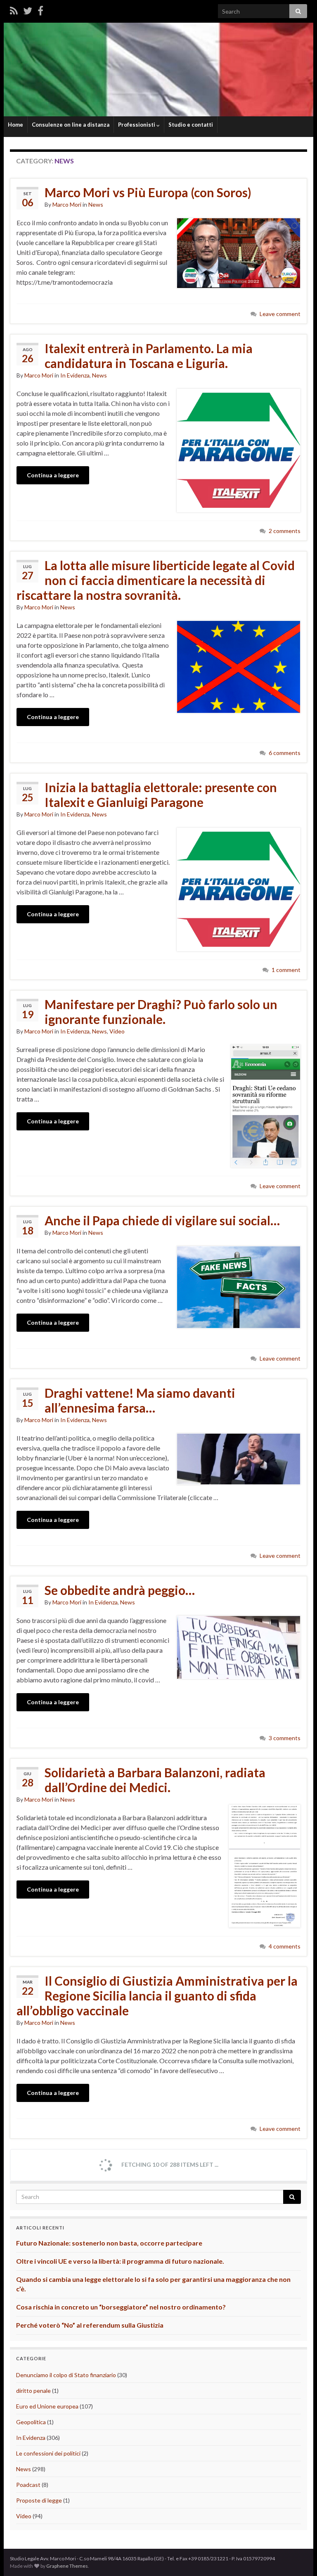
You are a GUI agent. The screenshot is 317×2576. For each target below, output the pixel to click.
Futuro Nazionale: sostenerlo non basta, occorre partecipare (109, 2243)
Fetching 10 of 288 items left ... (169, 2164)
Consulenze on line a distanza (71, 125)
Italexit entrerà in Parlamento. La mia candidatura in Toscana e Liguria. (149, 356)
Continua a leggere (53, 475)
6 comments (285, 753)
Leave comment (280, 314)
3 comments (285, 1738)
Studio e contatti (191, 125)
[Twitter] (28, 11)
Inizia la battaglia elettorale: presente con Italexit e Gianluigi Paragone (161, 795)
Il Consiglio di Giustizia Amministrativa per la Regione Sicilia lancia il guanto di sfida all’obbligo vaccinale (157, 1996)
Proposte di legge (39, 2500)
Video (117, 1031)
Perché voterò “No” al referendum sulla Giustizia (90, 2325)
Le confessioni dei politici (48, 2453)
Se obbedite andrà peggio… (120, 1590)
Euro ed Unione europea (47, 2406)
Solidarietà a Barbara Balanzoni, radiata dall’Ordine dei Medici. (155, 1780)
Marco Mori (67, 204)
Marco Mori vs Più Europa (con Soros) (148, 192)
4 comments (285, 1946)
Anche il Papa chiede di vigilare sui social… (162, 1220)
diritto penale (33, 2391)
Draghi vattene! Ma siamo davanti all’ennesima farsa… (140, 1400)
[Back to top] (298, 2557)
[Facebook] (40, 11)
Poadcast (28, 2485)
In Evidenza (75, 375)
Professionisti (137, 125)
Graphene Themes (67, 2566)
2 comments (285, 531)
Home (15, 125)
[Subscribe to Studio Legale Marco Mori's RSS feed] (14, 11)
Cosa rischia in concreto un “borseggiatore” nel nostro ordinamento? (121, 2307)
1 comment (286, 970)
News (96, 204)
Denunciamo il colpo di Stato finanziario (66, 2375)
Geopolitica (31, 2422)
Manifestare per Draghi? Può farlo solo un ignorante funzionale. (161, 1012)
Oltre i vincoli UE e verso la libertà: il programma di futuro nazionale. (120, 2261)
